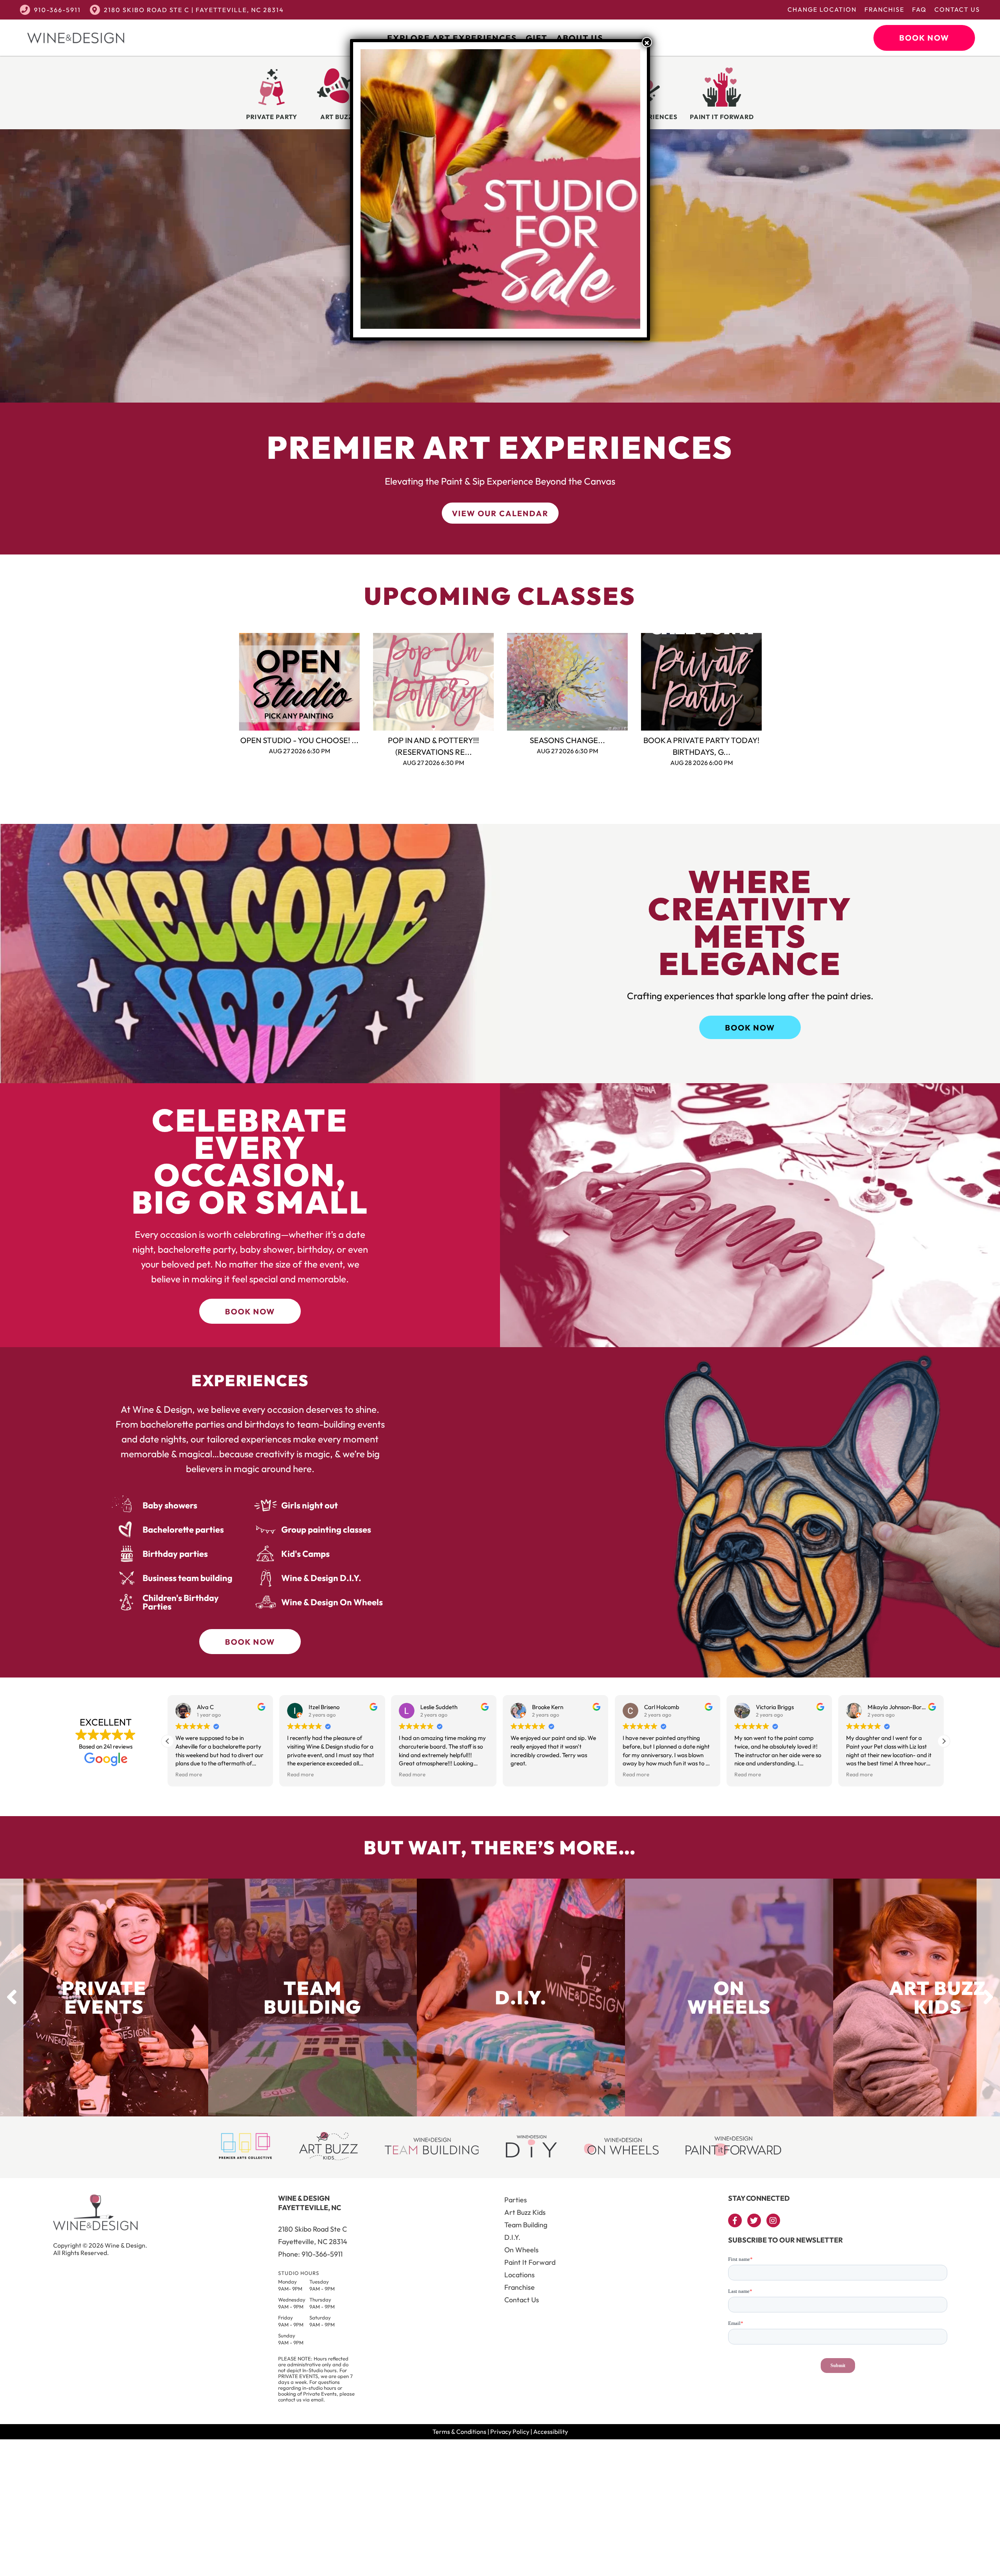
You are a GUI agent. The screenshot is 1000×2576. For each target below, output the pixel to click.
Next (773, 682)
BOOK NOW (750, 1028)
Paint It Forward (530, 2262)
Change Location (822, 9)
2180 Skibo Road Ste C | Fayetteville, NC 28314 (194, 10)
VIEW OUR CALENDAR (500, 513)
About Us (580, 38)
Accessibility (551, 2432)
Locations (520, 2275)
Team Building (526, 2225)
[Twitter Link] (754, 2220)
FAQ (919, 9)
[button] (944, 1741)
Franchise (884, 9)
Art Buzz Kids (525, 2212)
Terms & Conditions (459, 2432)
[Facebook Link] (735, 2220)
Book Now (924, 38)
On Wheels (521, 2250)
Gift (537, 38)
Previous (227, 682)
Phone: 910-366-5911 (310, 2254)
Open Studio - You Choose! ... (299, 740)
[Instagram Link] (773, 2220)
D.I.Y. (512, 2237)
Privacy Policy (510, 2432)
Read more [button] (189, 1774)
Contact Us (957, 9)
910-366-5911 (57, 10)
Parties (516, 2200)
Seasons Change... (567, 740)
